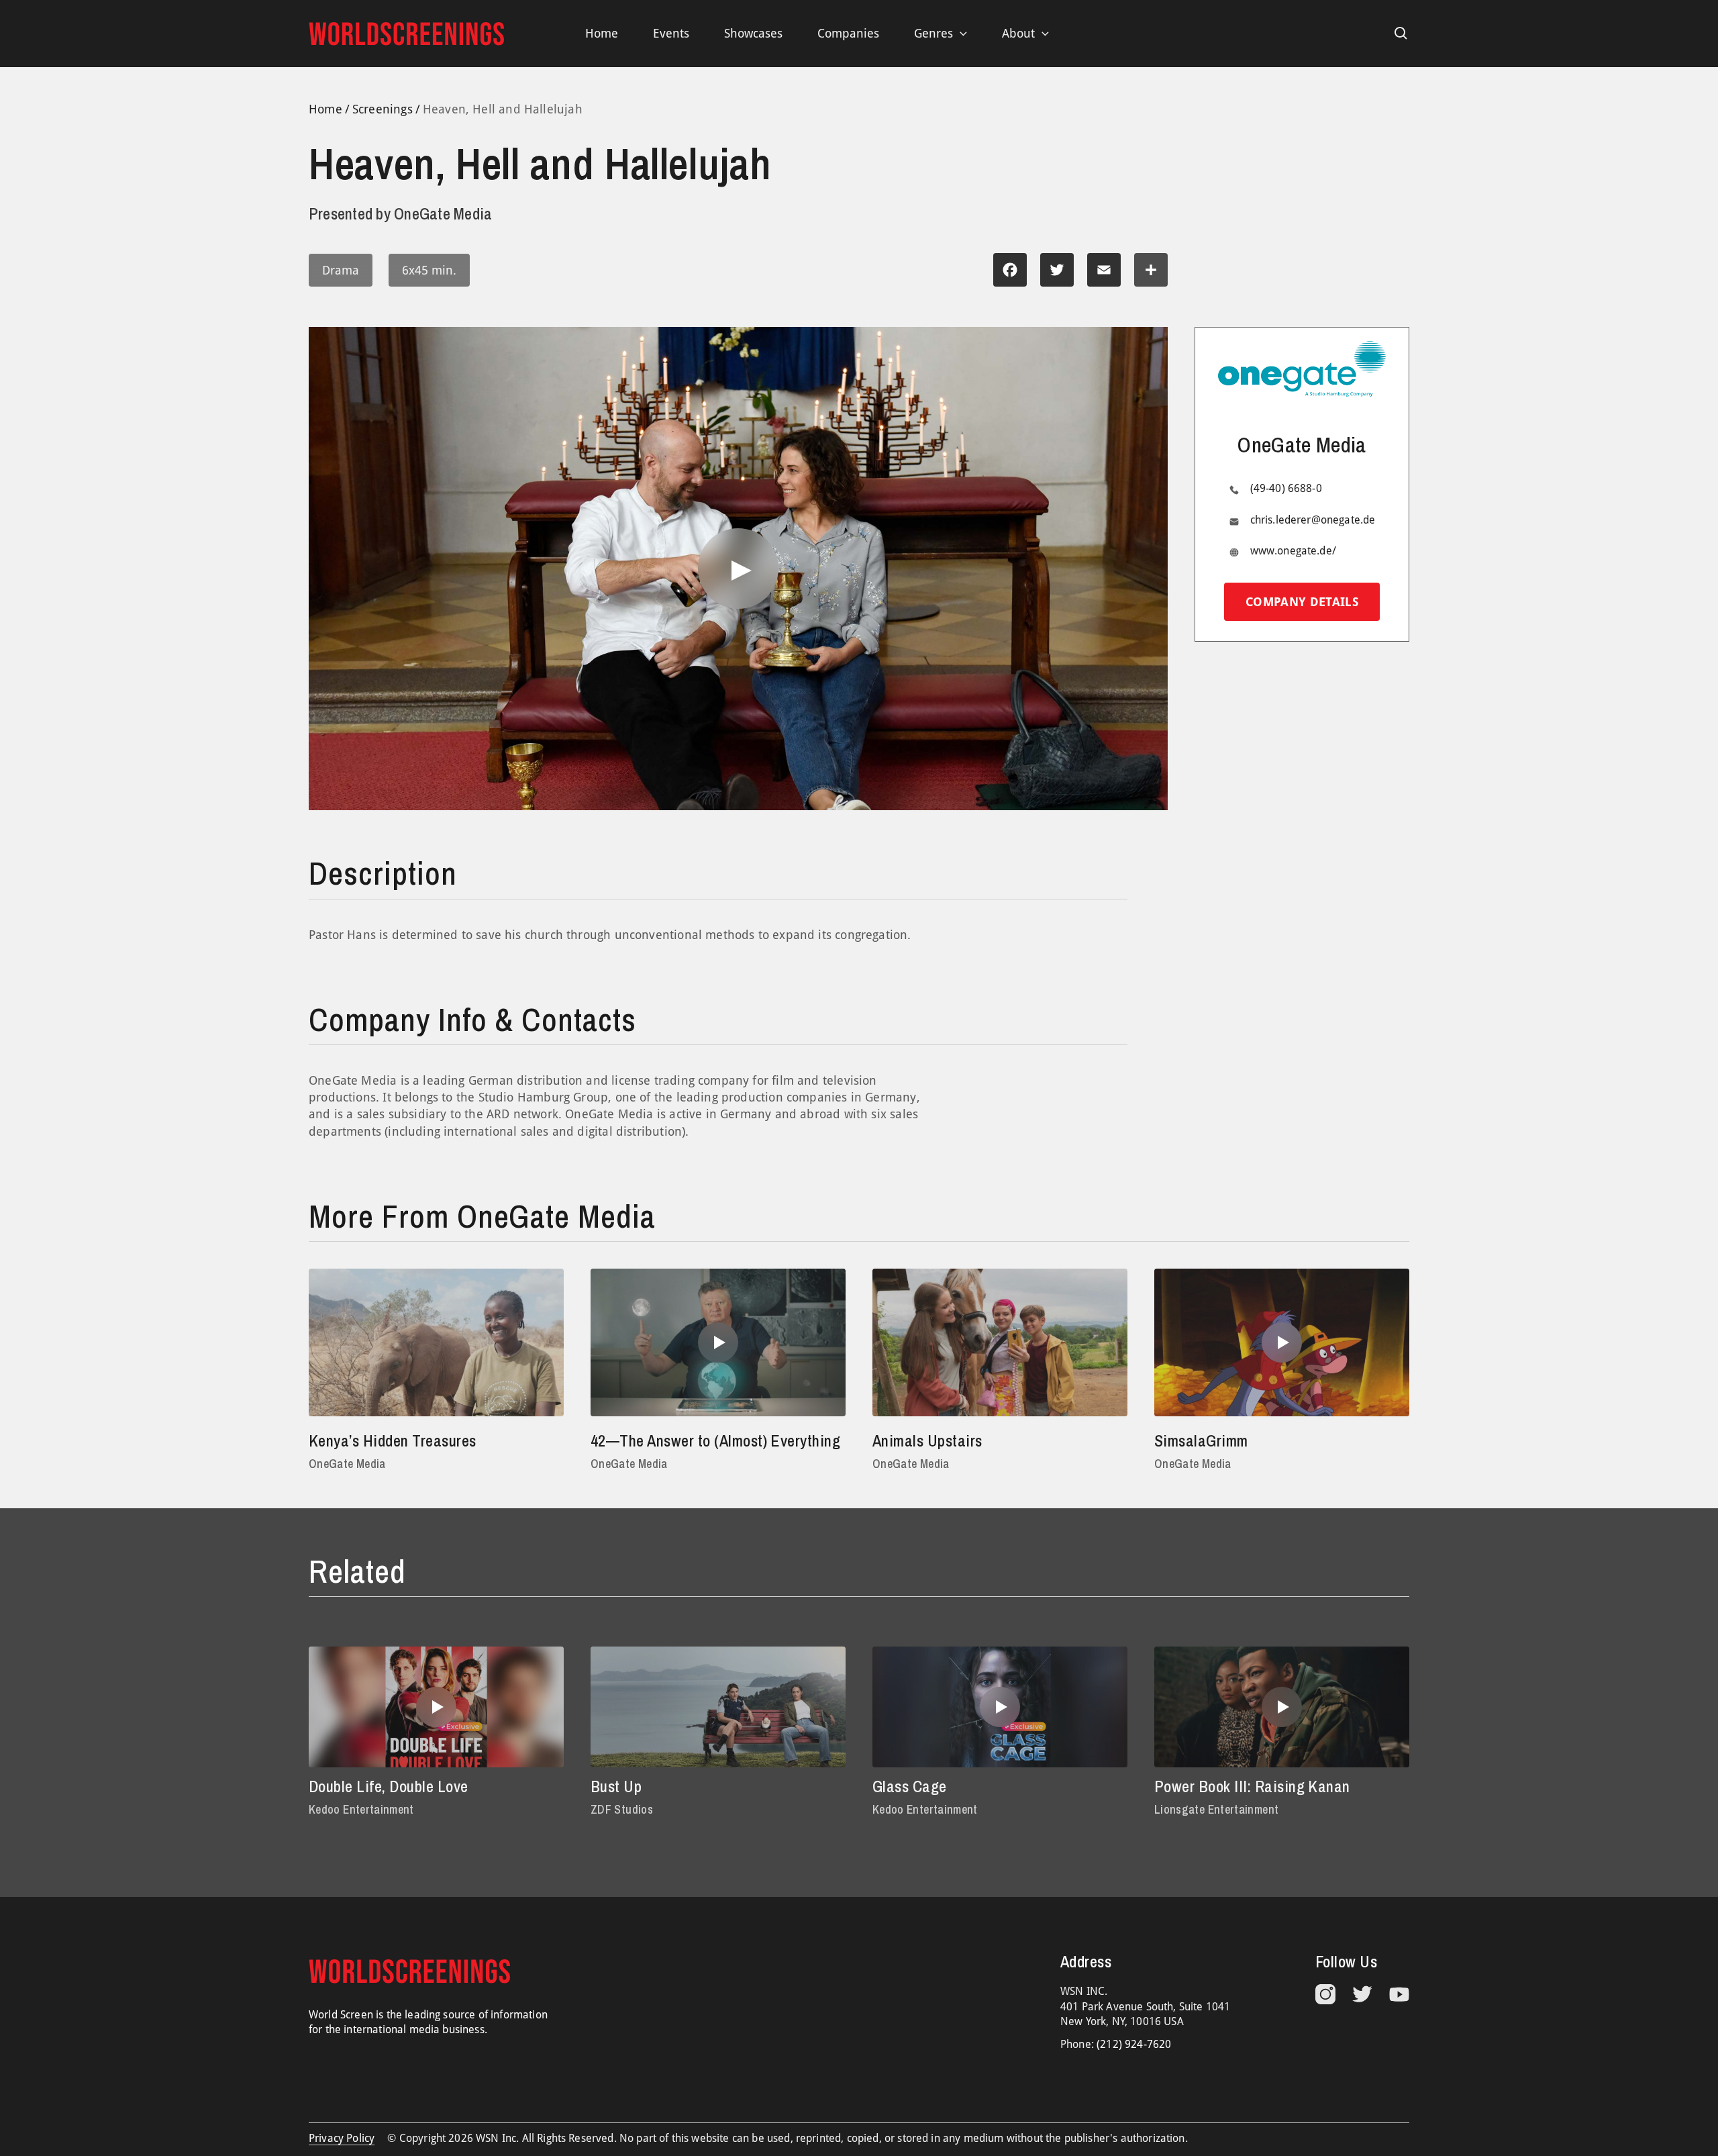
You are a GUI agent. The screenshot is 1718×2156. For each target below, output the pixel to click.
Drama (341, 270)
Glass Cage (910, 1786)
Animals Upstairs (927, 1440)
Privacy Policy (342, 2138)
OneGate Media (347, 1464)
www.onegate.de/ (1293, 551)
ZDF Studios (622, 1809)
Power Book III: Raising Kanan (1252, 1786)
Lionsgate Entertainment (1216, 1809)
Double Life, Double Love (389, 1786)
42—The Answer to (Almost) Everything (715, 1440)
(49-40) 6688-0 (1286, 489)
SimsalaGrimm (1201, 1440)
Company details (1302, 602)
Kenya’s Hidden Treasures (393, 1440)
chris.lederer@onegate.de (1313, 521)
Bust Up (616, 1786)
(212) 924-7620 (1134, 2044)
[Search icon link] (1401, 34)
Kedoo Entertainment (361, 1809)
